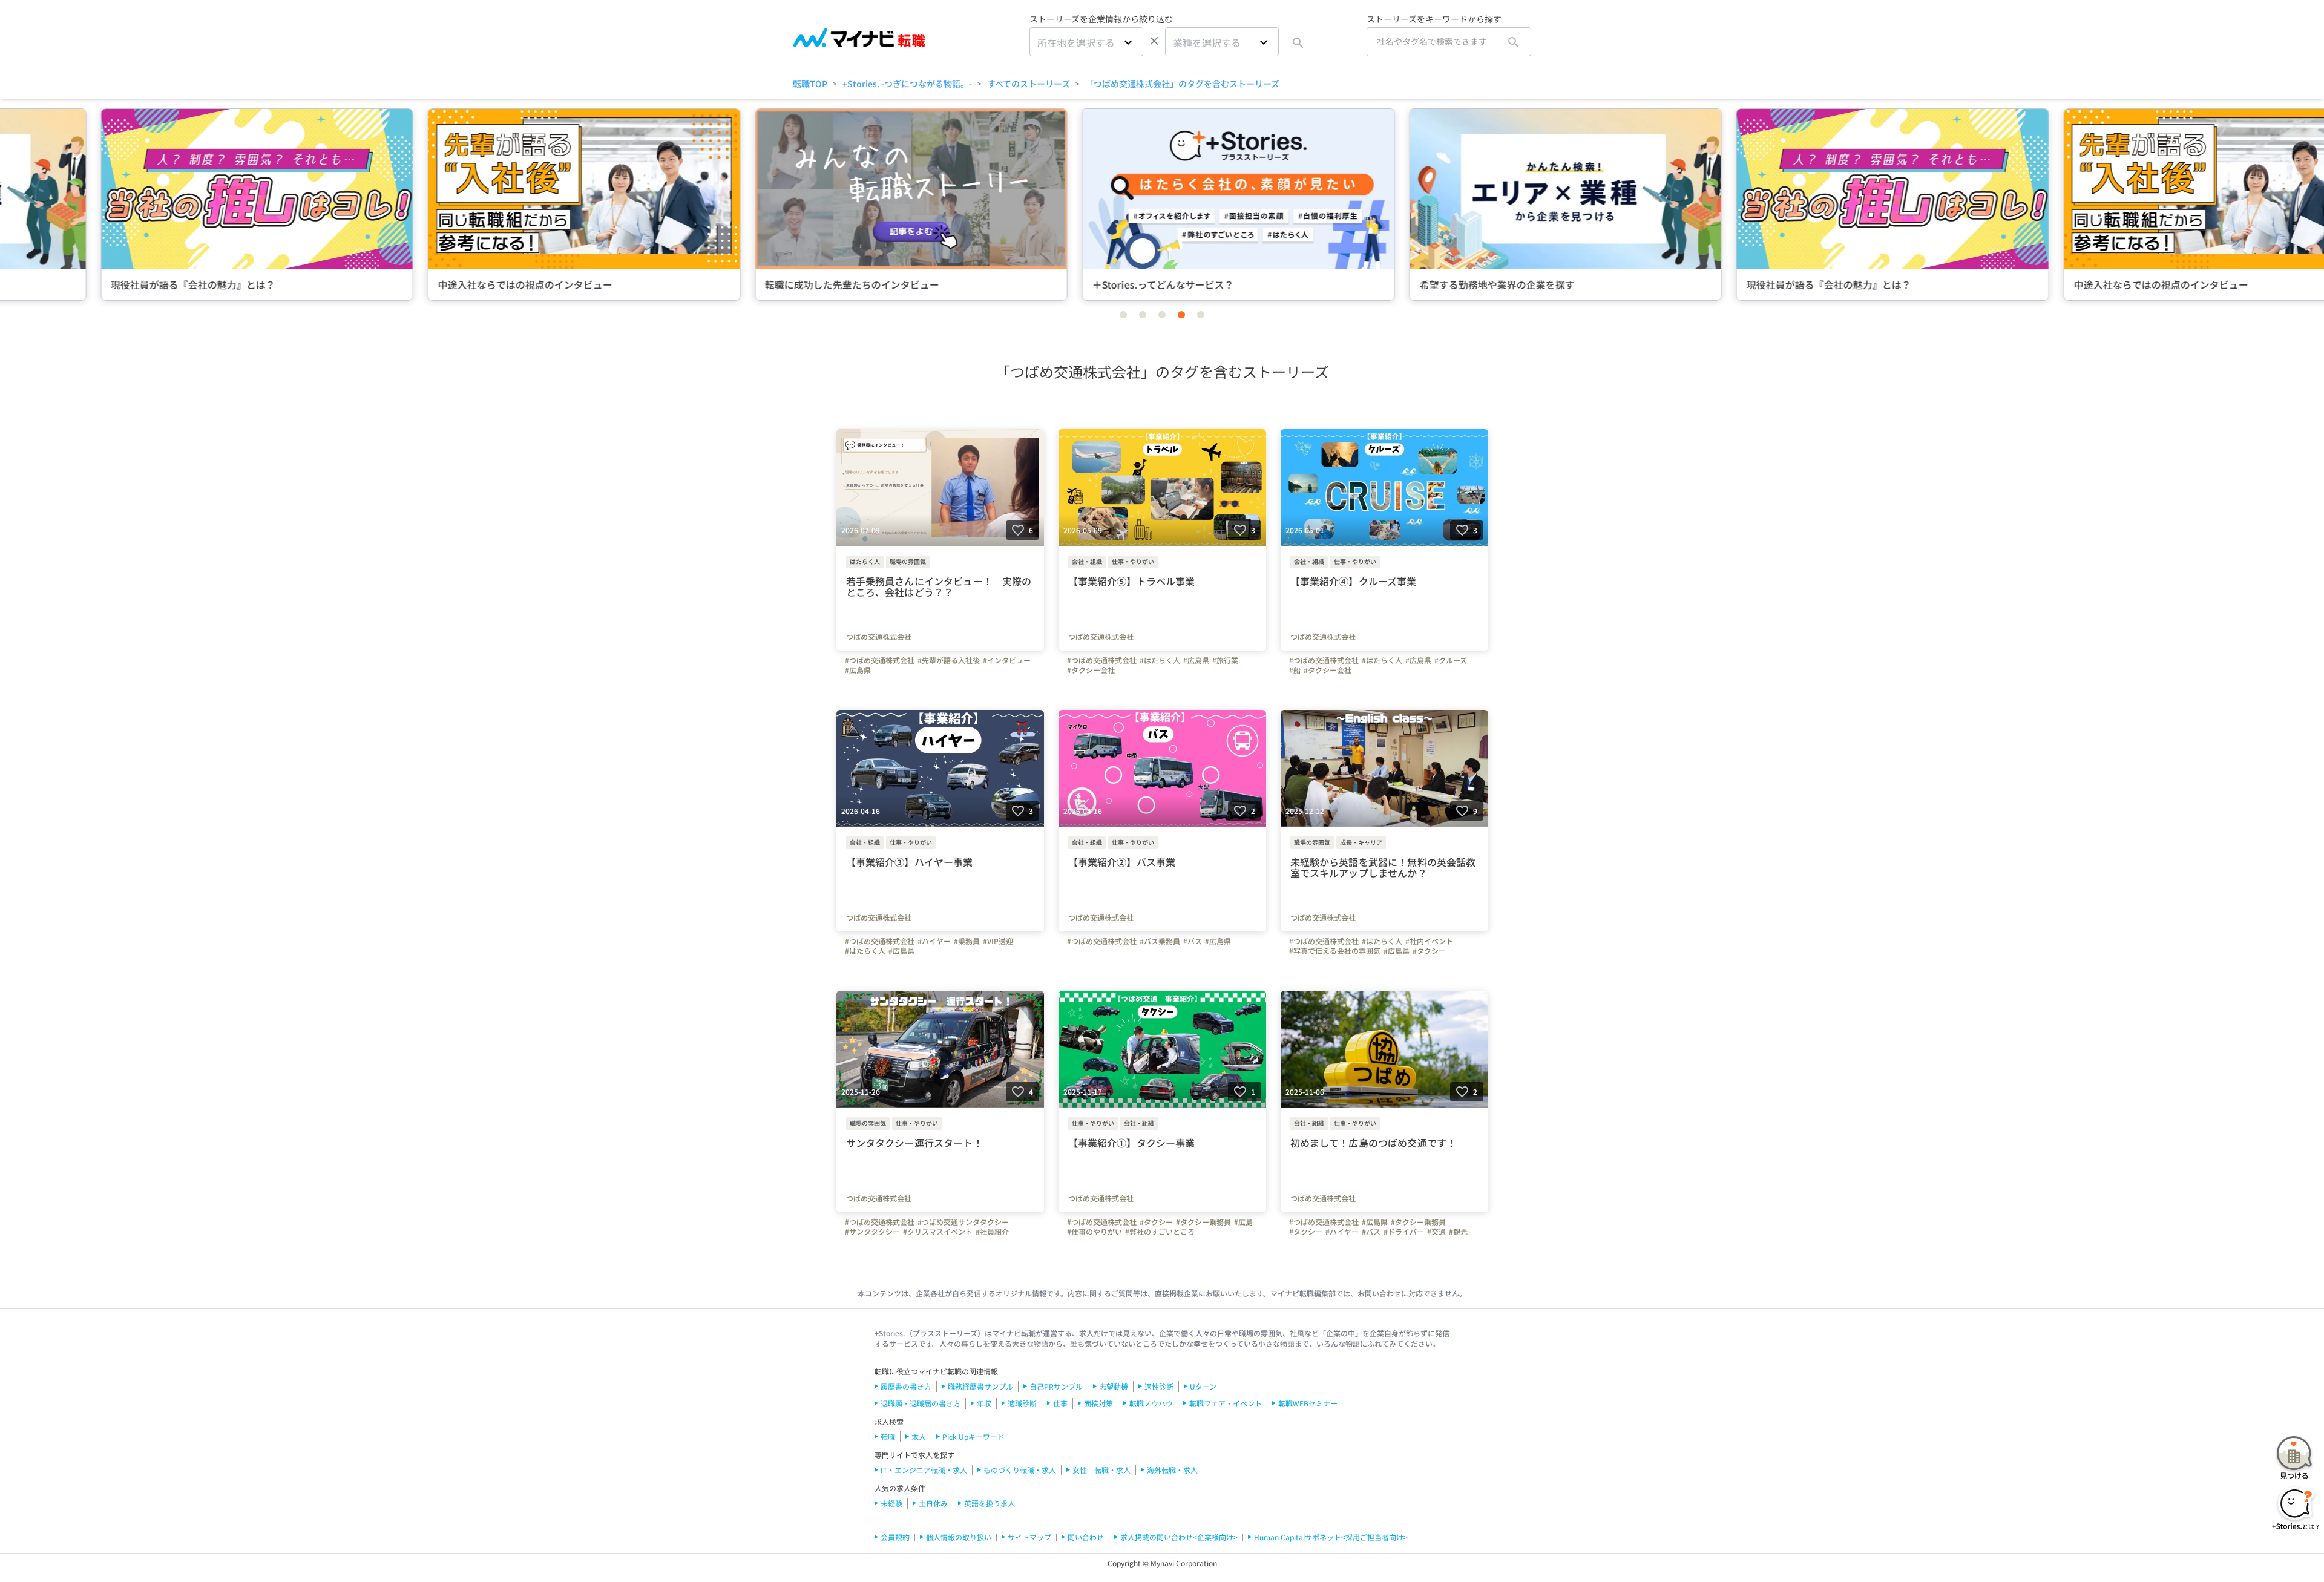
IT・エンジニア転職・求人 (924, 1470)
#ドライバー (1404, 1232)
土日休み (933, 1503)
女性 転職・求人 (1101, 1470)
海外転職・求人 (1172, 1470)
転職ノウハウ (1151, 1403)
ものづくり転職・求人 (1020, 1470)
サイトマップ (1029, 1537)
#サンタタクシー (872, 1232)
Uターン (1203, 1386)
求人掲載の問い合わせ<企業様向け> (1179, 1537)
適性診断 (1159, 1386)
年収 (984, 1403)
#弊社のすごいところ (1160, 1232)
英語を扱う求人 (990, 1503)
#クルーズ (1451, 660)
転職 (888, 1436)
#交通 (1436, 1232)
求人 (919, 1436)
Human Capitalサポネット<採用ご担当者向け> (1331, 1537)
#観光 (1458, 1232)
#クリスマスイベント (938, 1232)
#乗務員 (967, 941)
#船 (1295, 670)
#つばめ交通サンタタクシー (963, 1222)
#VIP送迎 (998, 941)
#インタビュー (1007, 660)
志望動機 (1114, 1386)
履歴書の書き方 (906, 1386)
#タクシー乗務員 (1203, 1222)
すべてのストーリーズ (1029, 84)
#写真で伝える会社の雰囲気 (1335, 951)
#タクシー (1429, 951)
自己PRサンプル (1056, 1386)
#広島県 (858, 670)
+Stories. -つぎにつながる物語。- (907, 84)
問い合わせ (1086, 1537)
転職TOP (810, 84)
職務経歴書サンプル (980, 1386)
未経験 (891, 1503)
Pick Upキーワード (973, 1436)
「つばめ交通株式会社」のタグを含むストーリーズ (1182, 84)
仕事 (1060, 1403)
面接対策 (1098, 1403)
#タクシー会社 (1091, 670)
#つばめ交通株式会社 (880, 660)
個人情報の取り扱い (959, 1537)
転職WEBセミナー (1308, 1403)
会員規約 (895, 1537)
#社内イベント (1429, 941)
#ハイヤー (934, 941)
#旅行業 (1225, 660)
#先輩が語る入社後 (949, 660)
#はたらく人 (1160, 660)
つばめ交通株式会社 (879, 637)
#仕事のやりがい (1095, 1232)
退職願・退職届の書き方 (921, 1403)
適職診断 (1022, 1403)
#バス (1193, 941)
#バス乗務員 (1160, 941)
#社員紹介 (992, 1232)
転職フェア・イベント (1226, 1403)
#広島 (1243, 1222)
